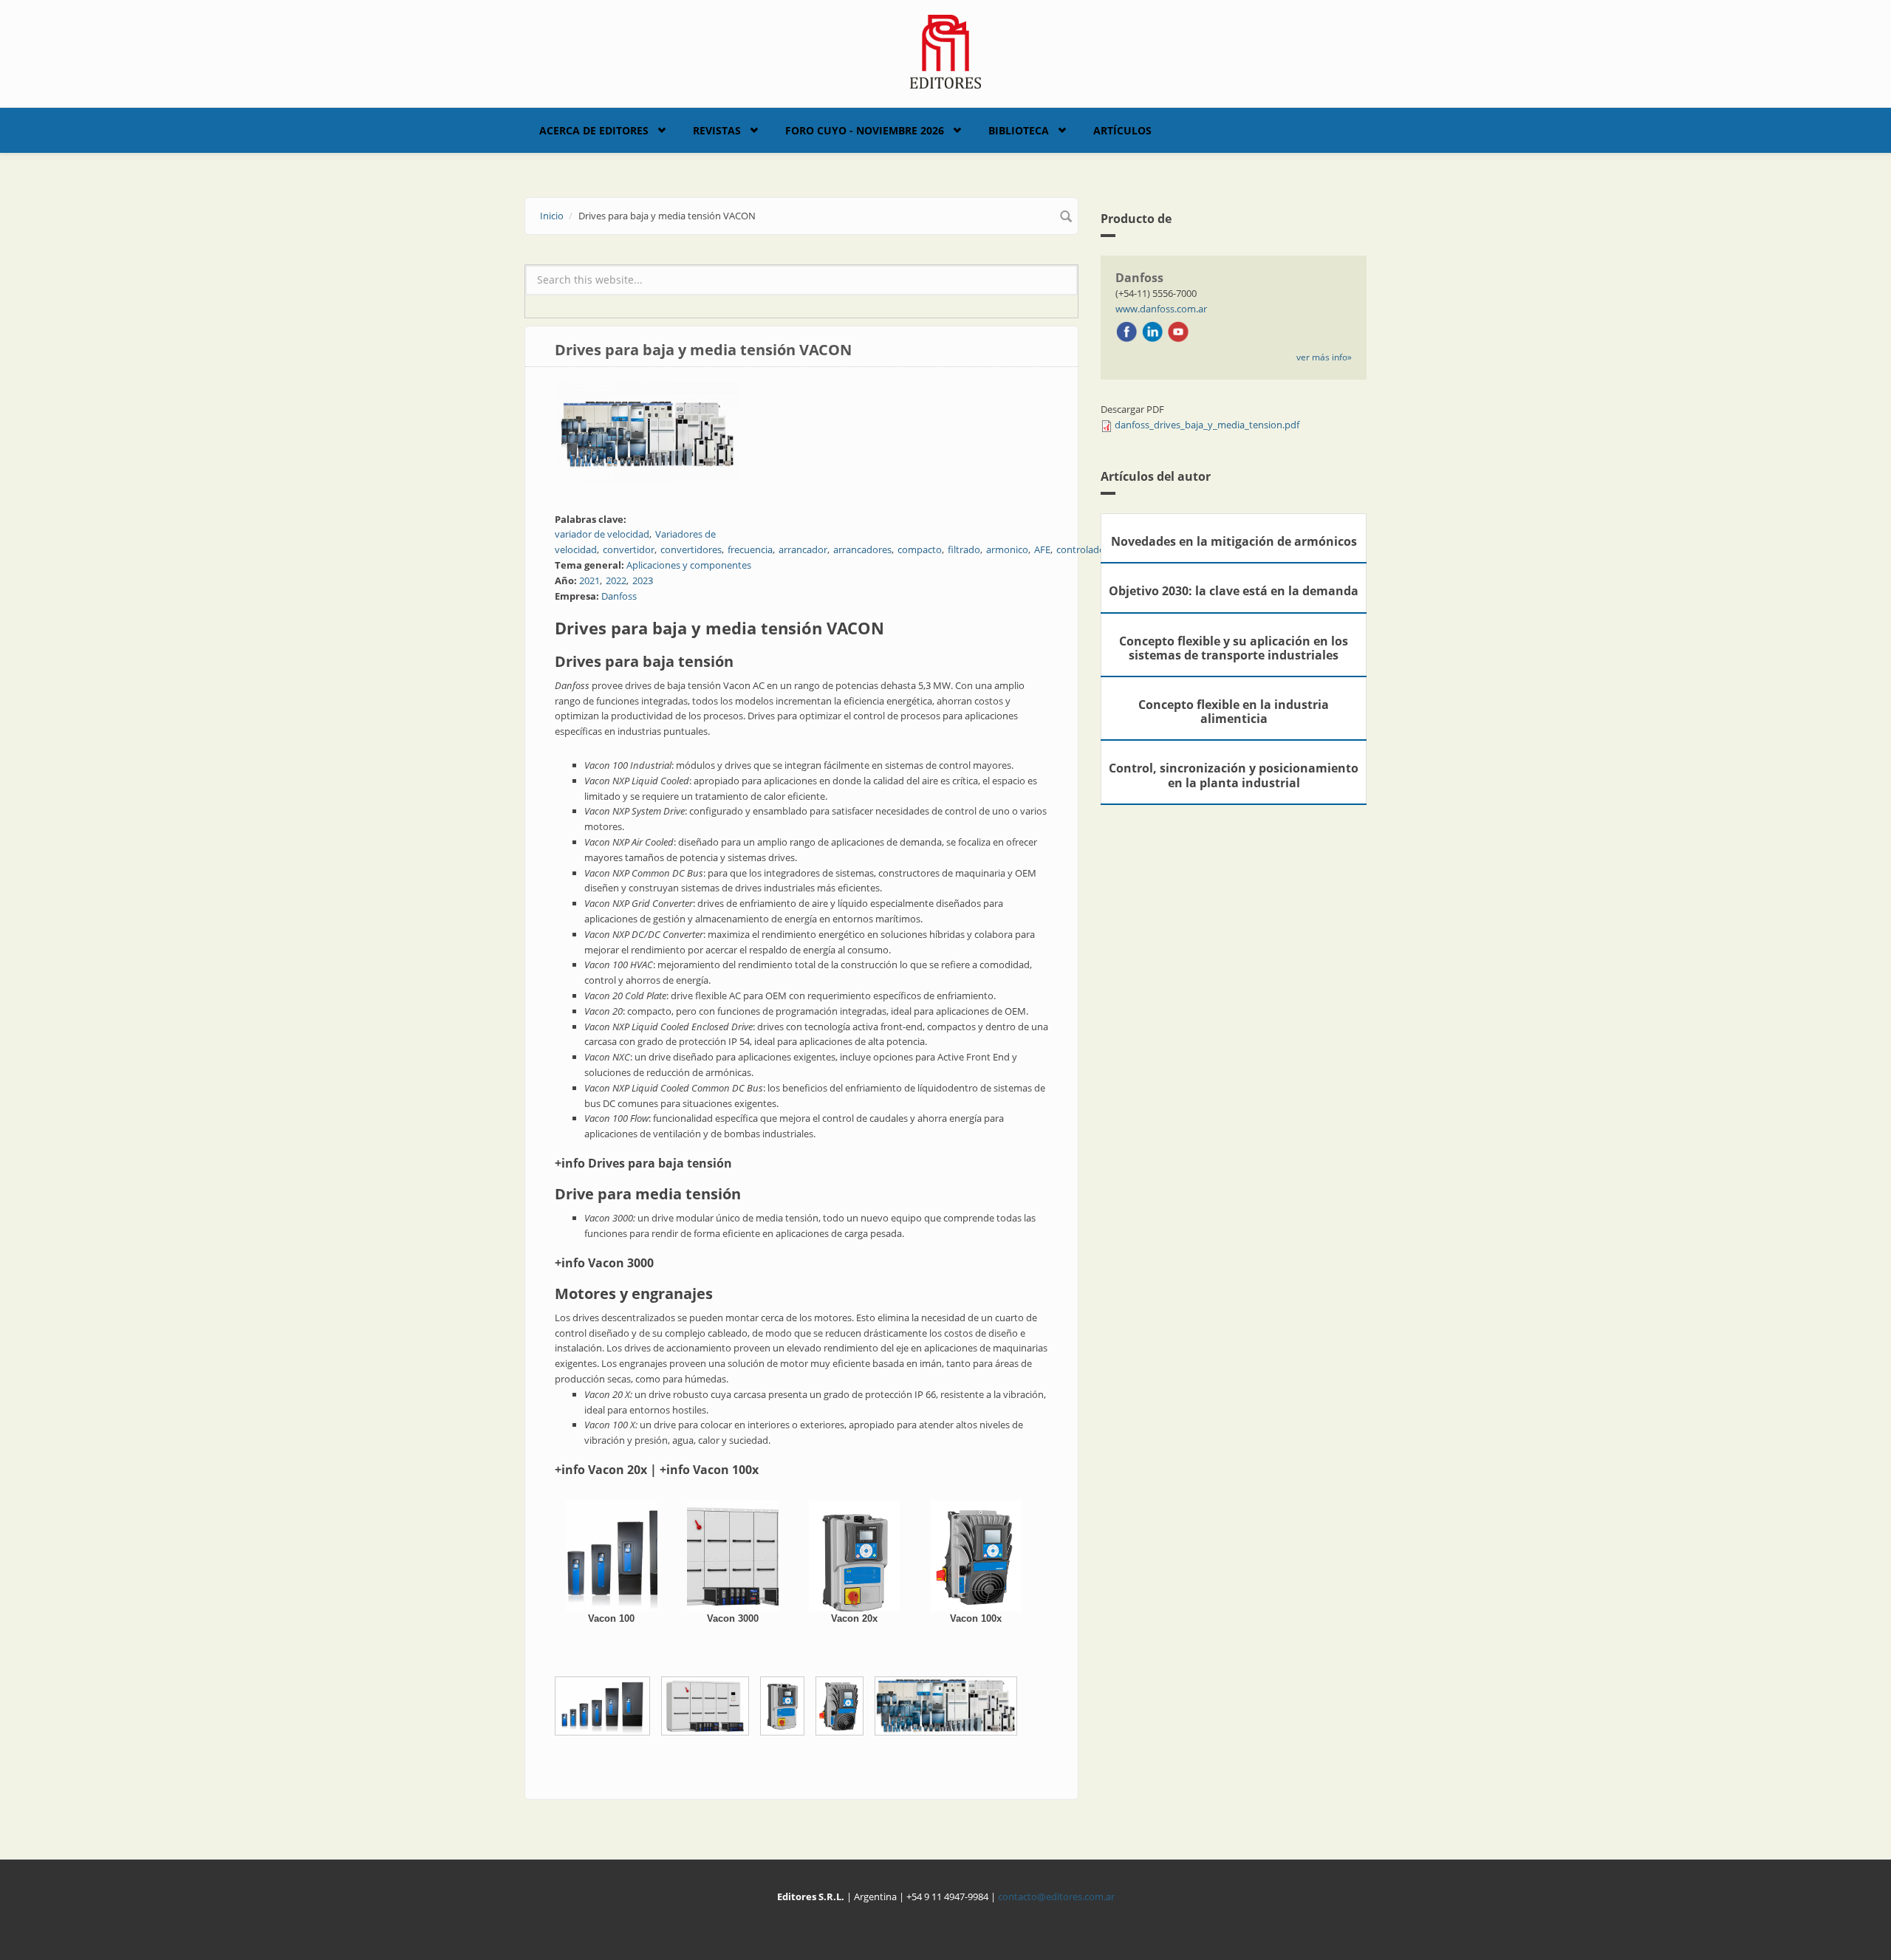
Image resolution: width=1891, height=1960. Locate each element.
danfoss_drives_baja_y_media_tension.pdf (1207, 425)
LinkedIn (1152, 332)
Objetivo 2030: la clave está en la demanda (1234, 591)
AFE (1042, 549)
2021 (589, 580)
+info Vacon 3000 (604, 1263)
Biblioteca (1019, 130)
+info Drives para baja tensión (643, 1163)
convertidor (629, 549)
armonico (1007, 549)
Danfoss (619, 596)
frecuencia (750, 549)
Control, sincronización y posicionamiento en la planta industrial (1234, 775)
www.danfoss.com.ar (1161, 309)
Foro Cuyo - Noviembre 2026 (865, 130)
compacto (920, 549)
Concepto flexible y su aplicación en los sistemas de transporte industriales (1234, 648)
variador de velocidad (602, 534)
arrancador (803, 549)
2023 (643, 580)
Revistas (717, 130)
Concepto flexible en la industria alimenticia (1234, 712)
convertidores (691, 549)
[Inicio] (946, 50)
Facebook (1126, 332)
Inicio (552, 216)
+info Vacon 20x (601, 1470)
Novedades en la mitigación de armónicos (1234, 541)
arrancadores (862, 549)
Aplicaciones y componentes (689, 565)
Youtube (1178, 332)
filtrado (964, 549)
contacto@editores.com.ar (1056, 1896)
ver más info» (1324, 357)
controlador (1083, 549)
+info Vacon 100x (709, 1470)
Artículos (1122, 130)
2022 (616, 580)
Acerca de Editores (594, 130)
